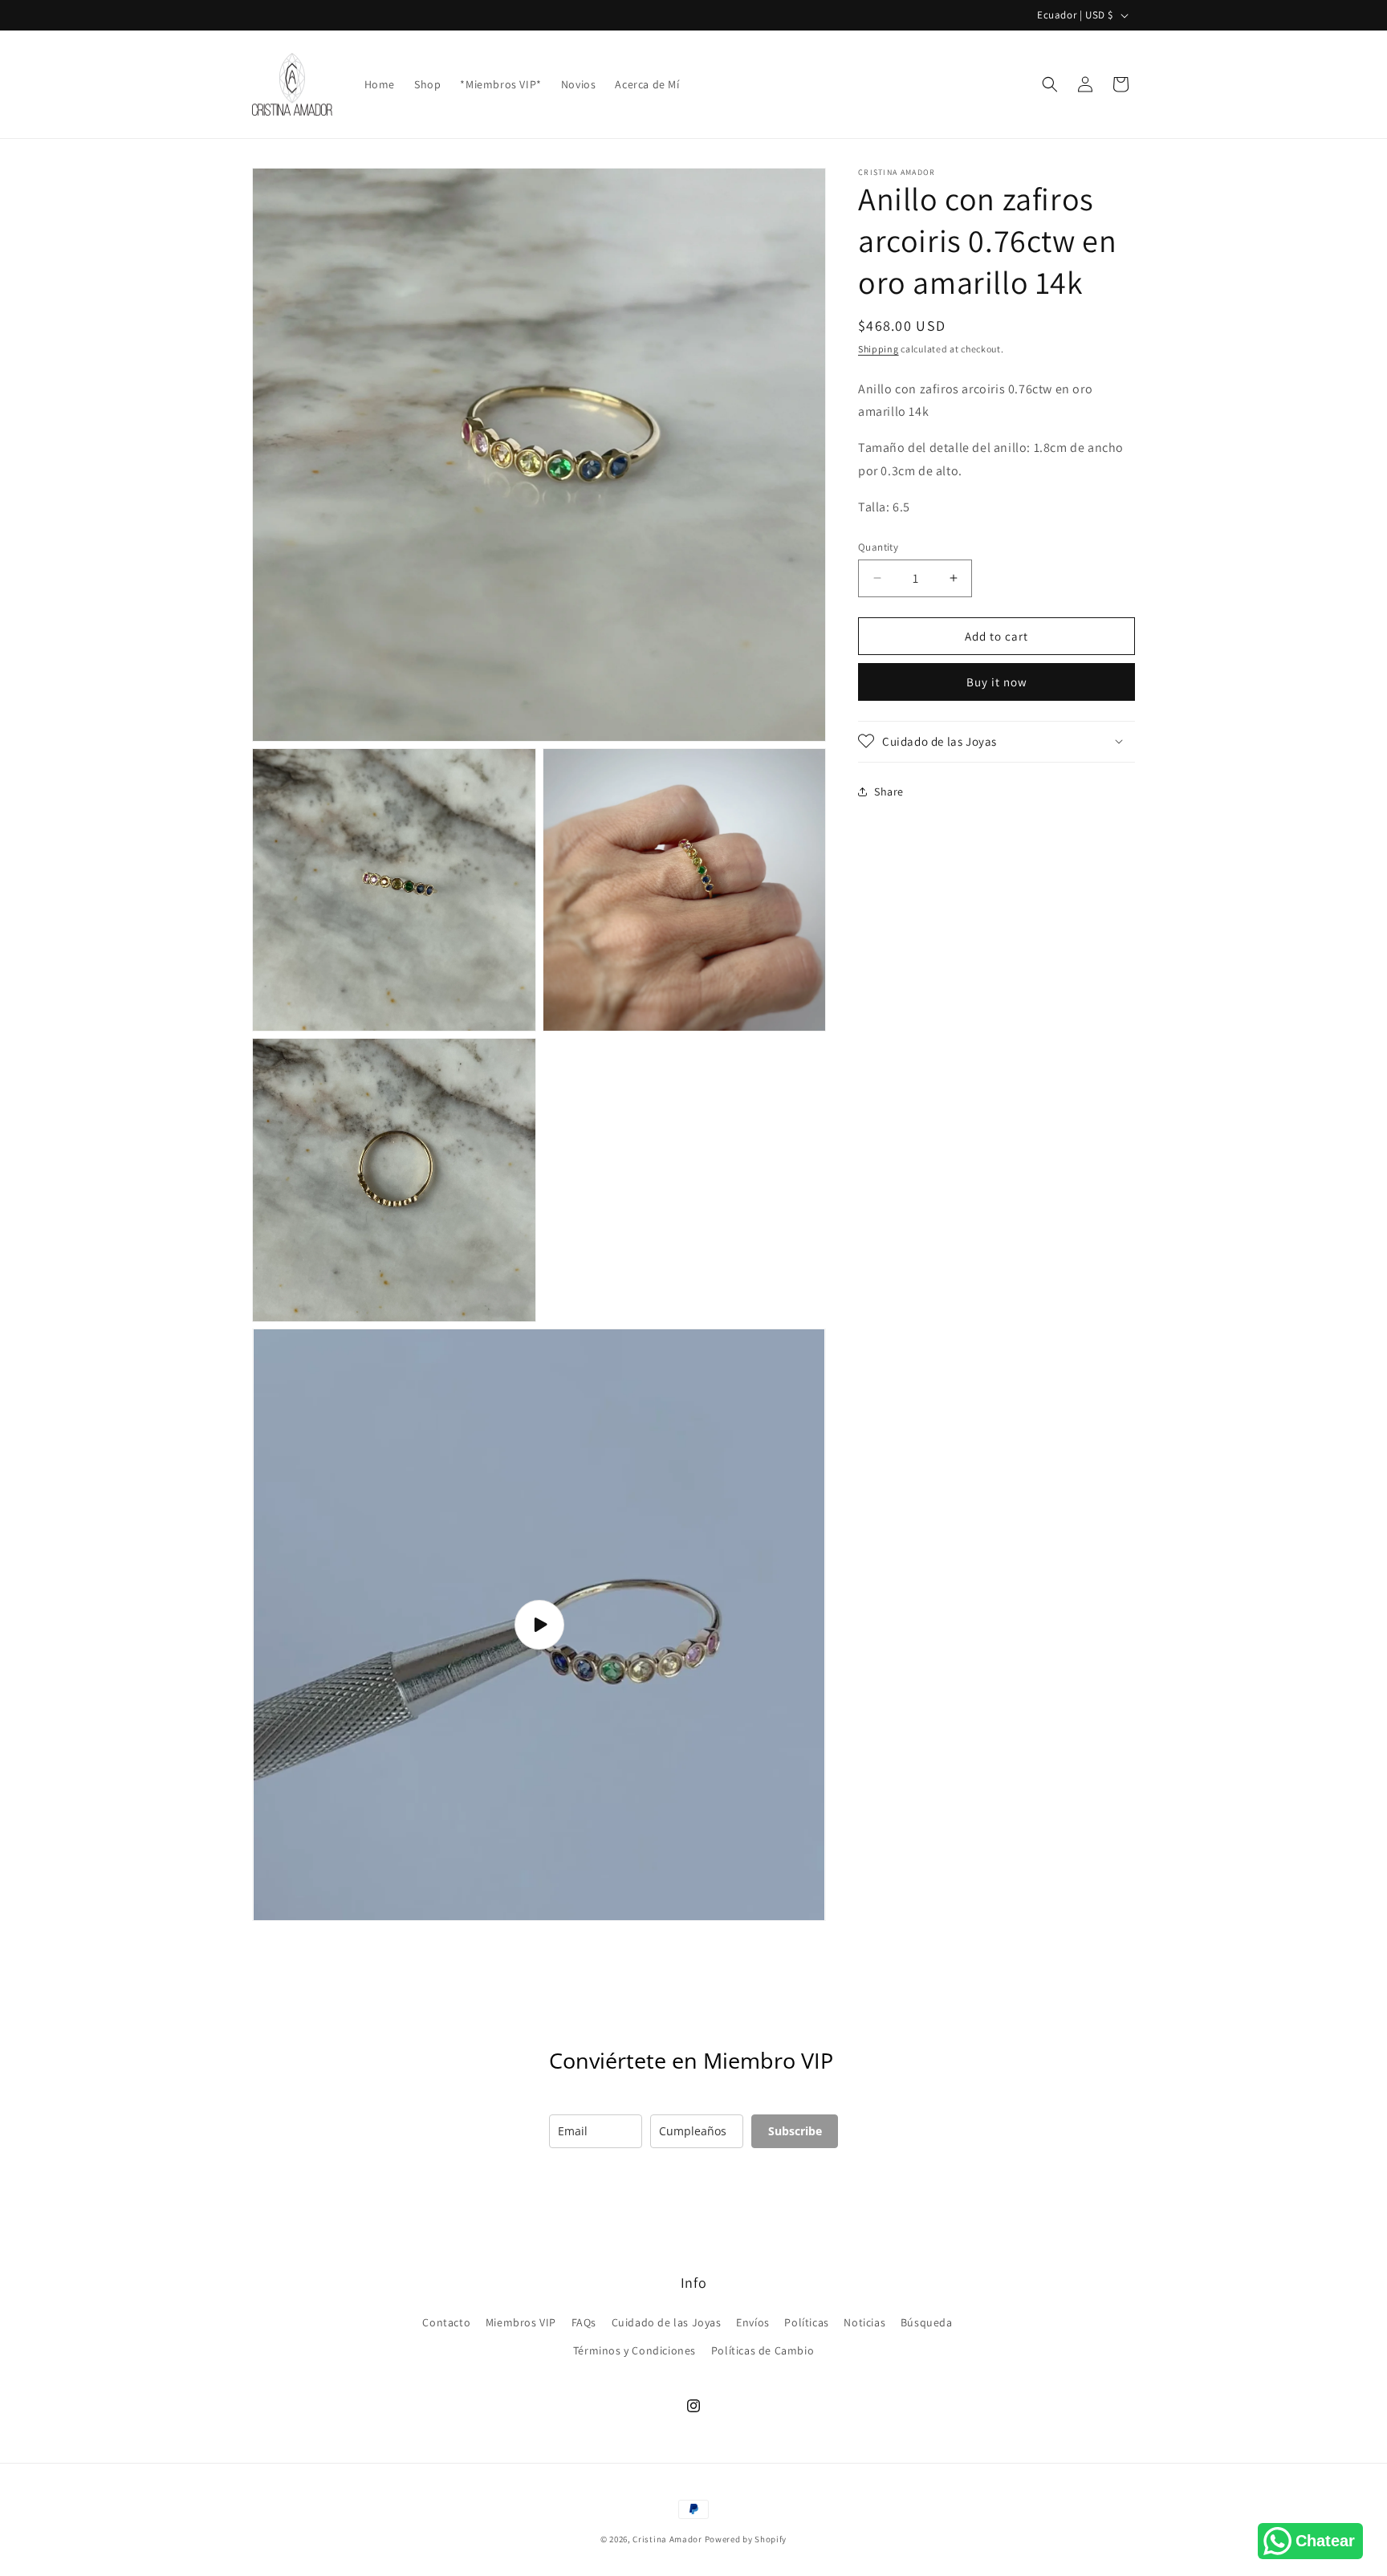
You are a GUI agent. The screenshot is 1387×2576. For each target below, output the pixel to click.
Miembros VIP (521, 2322)
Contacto (446, 2322)
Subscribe (795, 2131)
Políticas (806, 2322)
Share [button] (889, 792)
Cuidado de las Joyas (667, 2322)
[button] (1050, 84)
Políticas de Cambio (763, 2350)
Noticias (864, 2322)
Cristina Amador (667, 2539)
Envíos (753, 2322)
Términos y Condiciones (635, 2350)
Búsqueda (927, 2322)
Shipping (879, 349)
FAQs (584, 2322)
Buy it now (997, 681)
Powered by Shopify (746, 2539)
